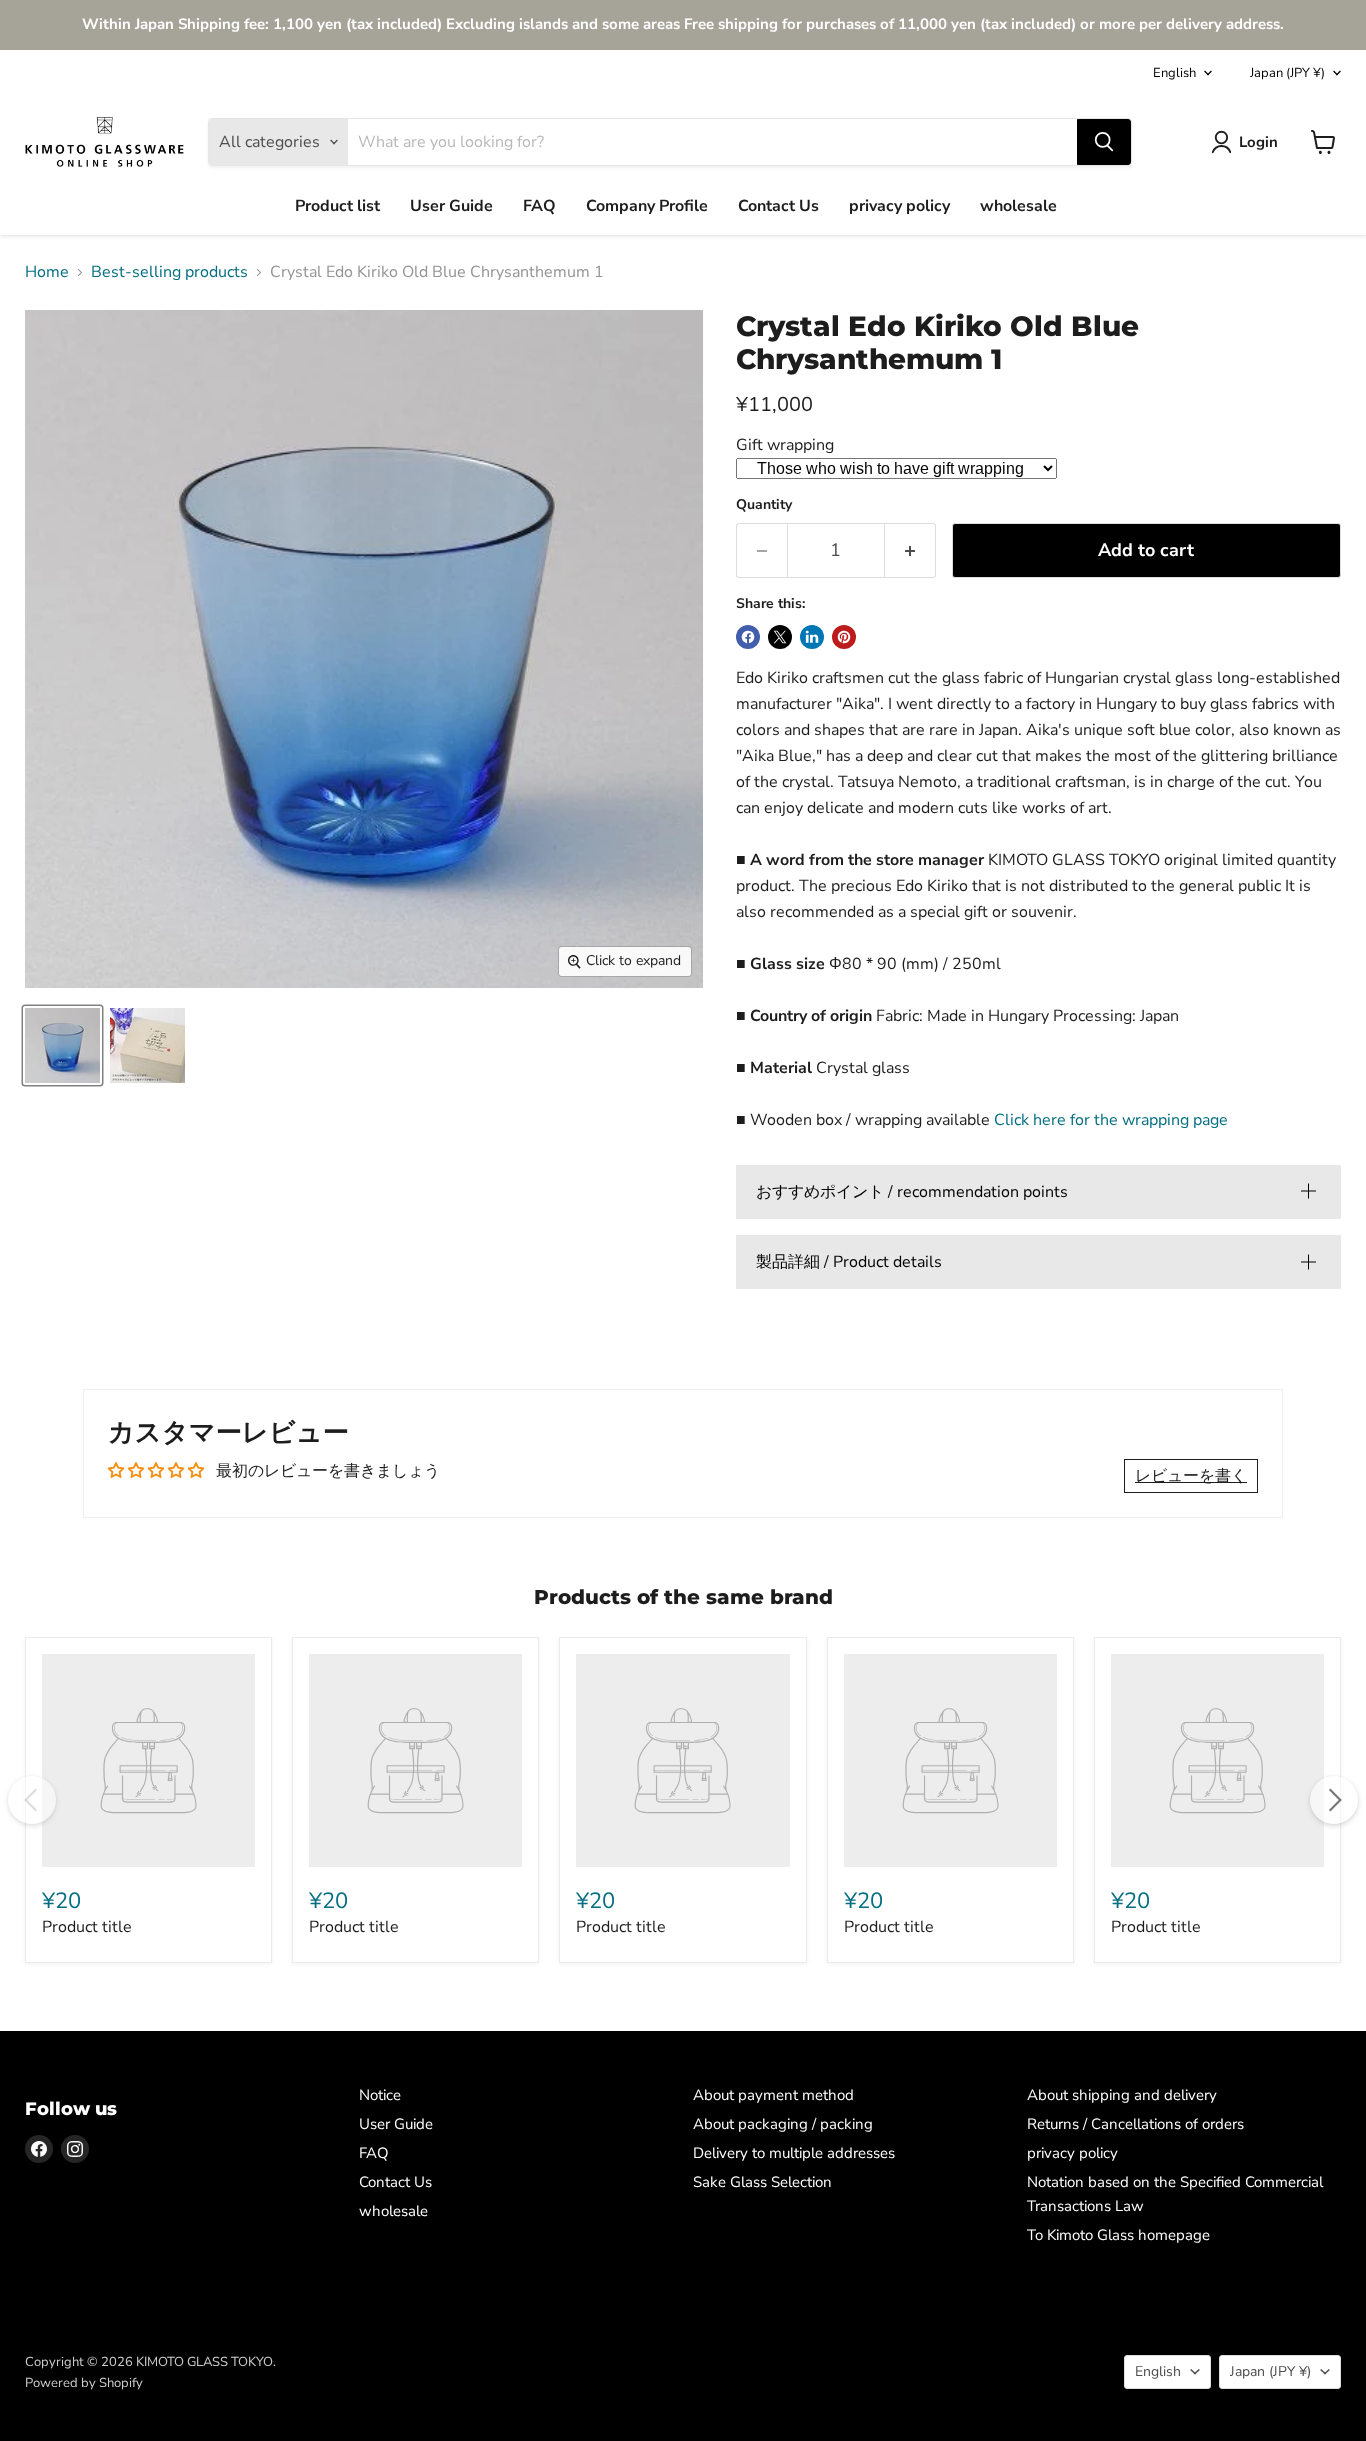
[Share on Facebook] (748, 637)
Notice (380, 2095)
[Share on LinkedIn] (812, 637)
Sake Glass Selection (762, 2182)
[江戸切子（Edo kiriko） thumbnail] (62, 1045)
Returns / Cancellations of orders (1135, 2124)
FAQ (539, 206)
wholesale (1018, 206)
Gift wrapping (785, 445)
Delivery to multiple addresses (794, 2153)
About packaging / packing (783, 2124)
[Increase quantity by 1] (910, 550)
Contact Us (778, 206)
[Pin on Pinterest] (844, 637)
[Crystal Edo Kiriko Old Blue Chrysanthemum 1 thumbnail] (147, 1045)
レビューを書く (1191, 1476)
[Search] (1104, 142)
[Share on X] (780, 637)
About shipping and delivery (1122, 2095)
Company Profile (647, 206)
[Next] (1334, 1800)
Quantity (764, 505)
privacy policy (899, 206)
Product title (87, 1927)
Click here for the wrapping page (1111, 1120)
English (1174, 73)
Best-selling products (169, 272)
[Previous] (32, 1800)
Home (47, 272)
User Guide (451, 206)
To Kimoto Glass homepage (1118, 2235)
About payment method (773, 2095)
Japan (1287, 73)
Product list (337, 206)
